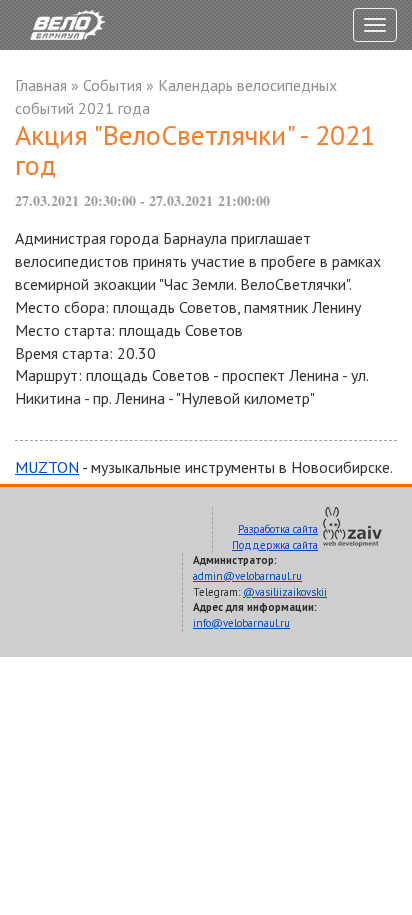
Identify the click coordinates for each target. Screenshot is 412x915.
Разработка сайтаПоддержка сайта (275, 537)
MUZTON (47, 467)
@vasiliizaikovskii (285, 592)
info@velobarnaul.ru (241, 623)
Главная (41, 85)
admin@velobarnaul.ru (247, 576)
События (112, 85)
